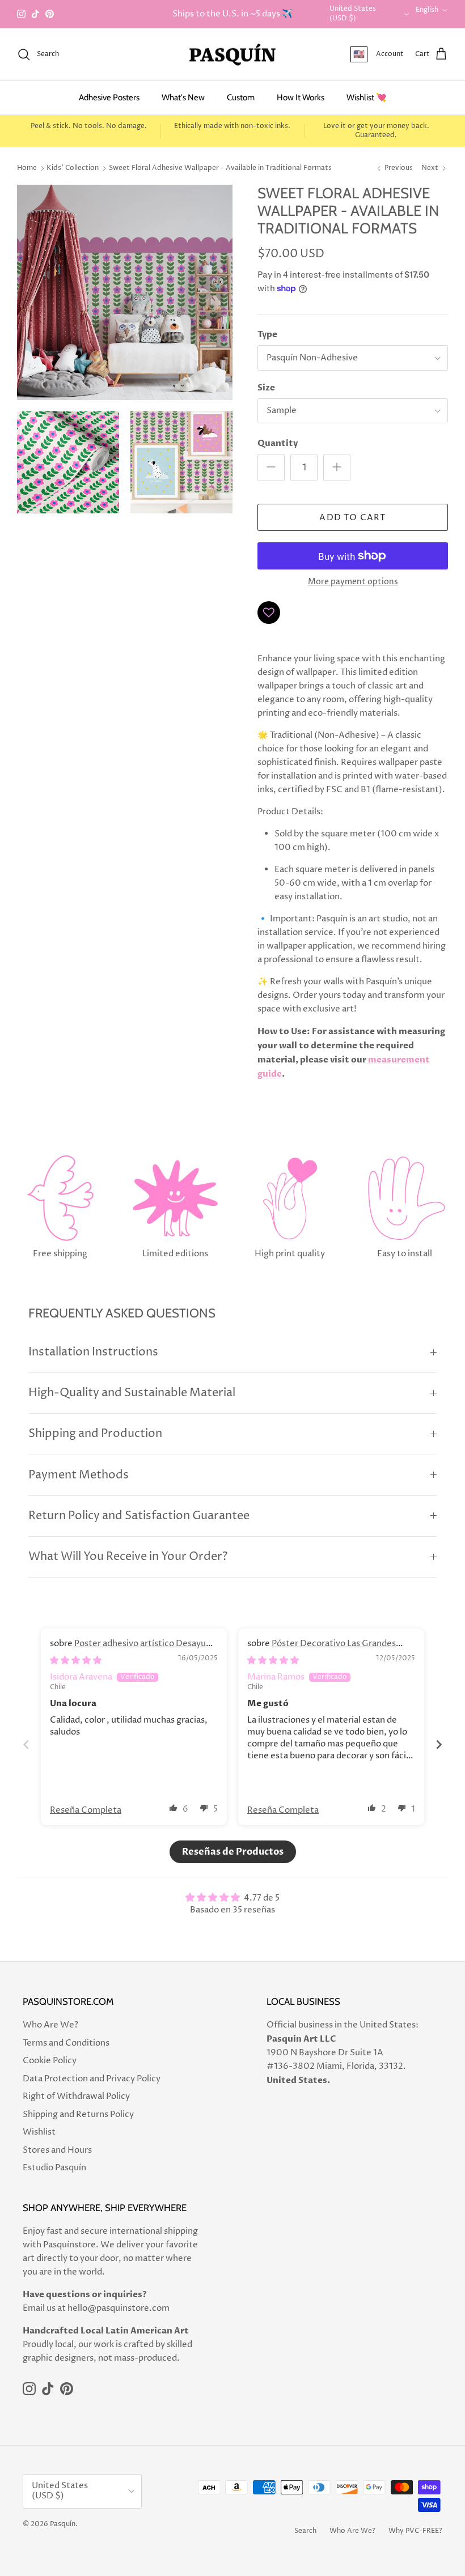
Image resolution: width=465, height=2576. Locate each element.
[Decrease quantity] (271, 467)
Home (27, 168)
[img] (76, 1661)
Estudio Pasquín (54, 2168)
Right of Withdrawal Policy (76, 2096)
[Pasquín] (232, 55)
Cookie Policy (50, 2061)
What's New (183, 97)
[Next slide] (439, 1744)
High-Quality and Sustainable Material (132, 1393)
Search (305, 2531)
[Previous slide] (26, 1744)
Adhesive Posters (109, 97)
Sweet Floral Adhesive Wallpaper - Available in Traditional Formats (220, 168)
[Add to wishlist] (269, 613)
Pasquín (63, 2524)
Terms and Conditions (66, 2043)
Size (266, 388)
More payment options (353, 582)
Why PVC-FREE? (415, 2531)
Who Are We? (50, 2025)
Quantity (278, 443)
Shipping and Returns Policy (78, 2114)
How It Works (301, 97)
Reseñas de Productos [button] (233, 1852)
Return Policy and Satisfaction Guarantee (139, 1516)
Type (267, 334)
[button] (174, 1808)
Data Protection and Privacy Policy (92, 2079)
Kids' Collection (73, 168)
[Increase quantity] (337, 467)
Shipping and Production (95, 1434)
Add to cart (352, 518)
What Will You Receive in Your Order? (128, 1557)
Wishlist (39, 2132)
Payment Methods (79, 1475)
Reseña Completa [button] (86, 1810)
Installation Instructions (93, 1352)
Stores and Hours (57, 2150)
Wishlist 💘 (367, 97)
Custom (241, 97)
